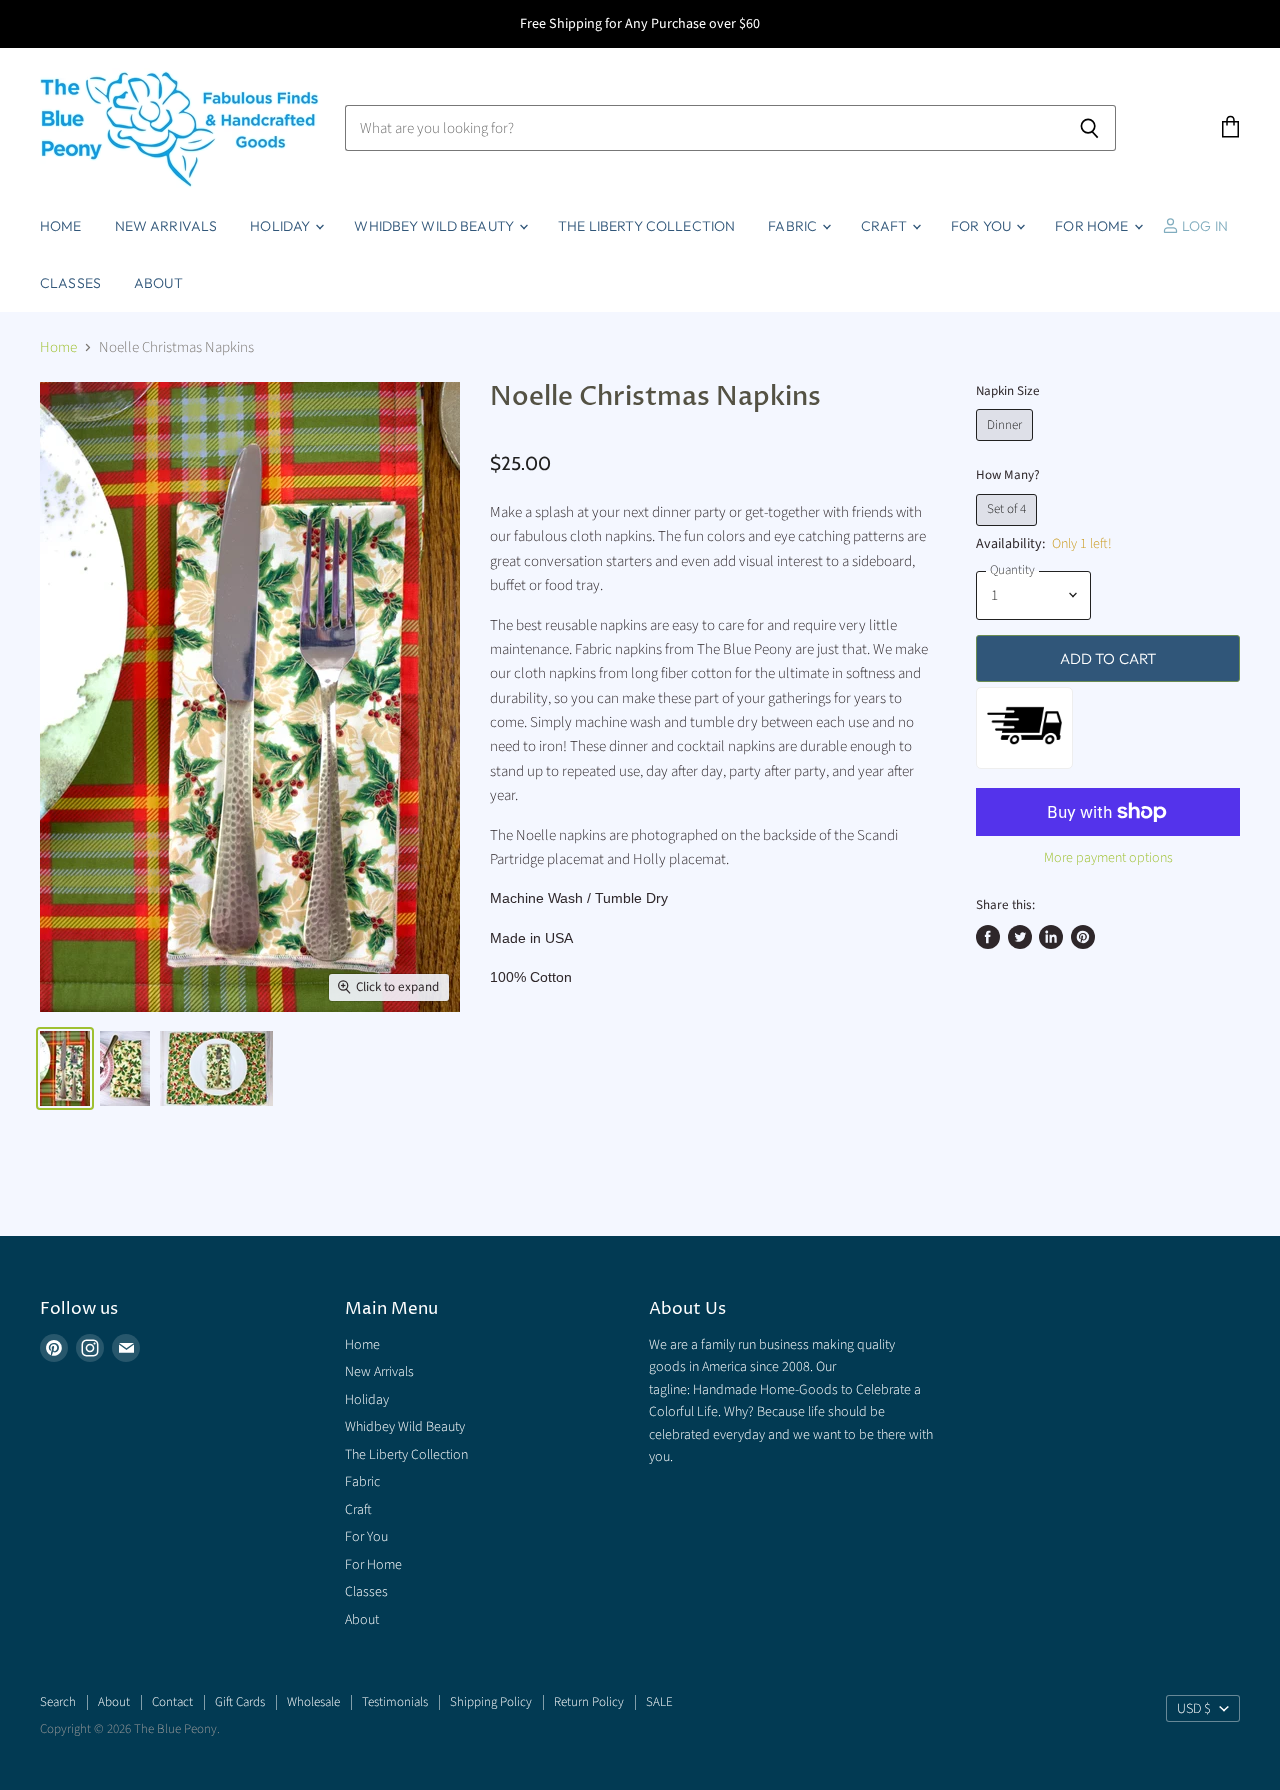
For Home (1093, 226)
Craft (885, 226)
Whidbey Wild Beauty (435, 226)
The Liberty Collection (646, 226)
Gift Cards (240, 1702)
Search (58, 1702)
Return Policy (589, 1702)
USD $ (1194, 1709)
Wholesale (313, 1702)
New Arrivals (166, 226)
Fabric (794, 226)
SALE (659, 1702)
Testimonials (395, 1702)
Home (61, 226)
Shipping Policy (491, 1702)
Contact (172, 1702)
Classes (70, 283)
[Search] (1089, 128)
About (158, 283)
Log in (1203, 226)
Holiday (281, 226)
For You (982, 226)
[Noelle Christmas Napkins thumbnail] (65, 1068)
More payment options (1108, 858)
